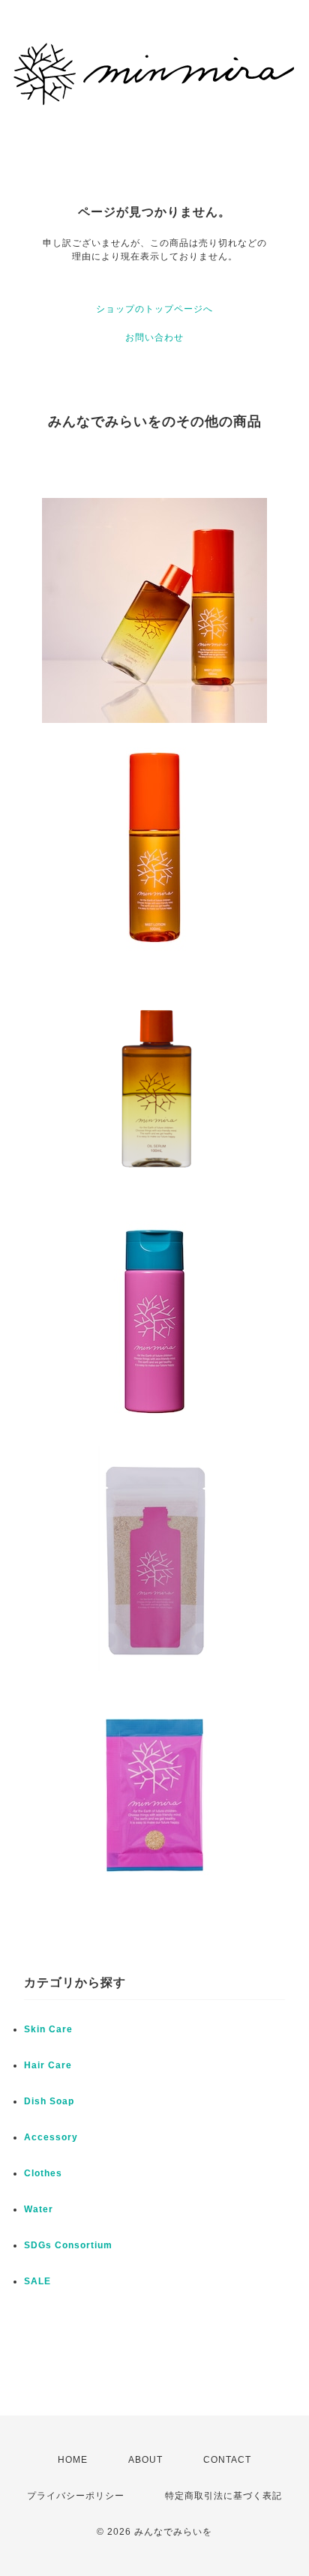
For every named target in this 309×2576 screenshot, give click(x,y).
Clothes (43, 2173)
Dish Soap (49, 2101)
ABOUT (145, 2460)
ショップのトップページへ (154, 309)
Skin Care (48, 2029)
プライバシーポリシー (76, 2496)
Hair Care (48, 2065)
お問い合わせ (154, 337)
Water (39, 2209)
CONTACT (227, 2460)
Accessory (51, 2137)
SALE (37, 2281)
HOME (73, 2460)
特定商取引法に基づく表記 (223, 2496)
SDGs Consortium (68, 2245)
